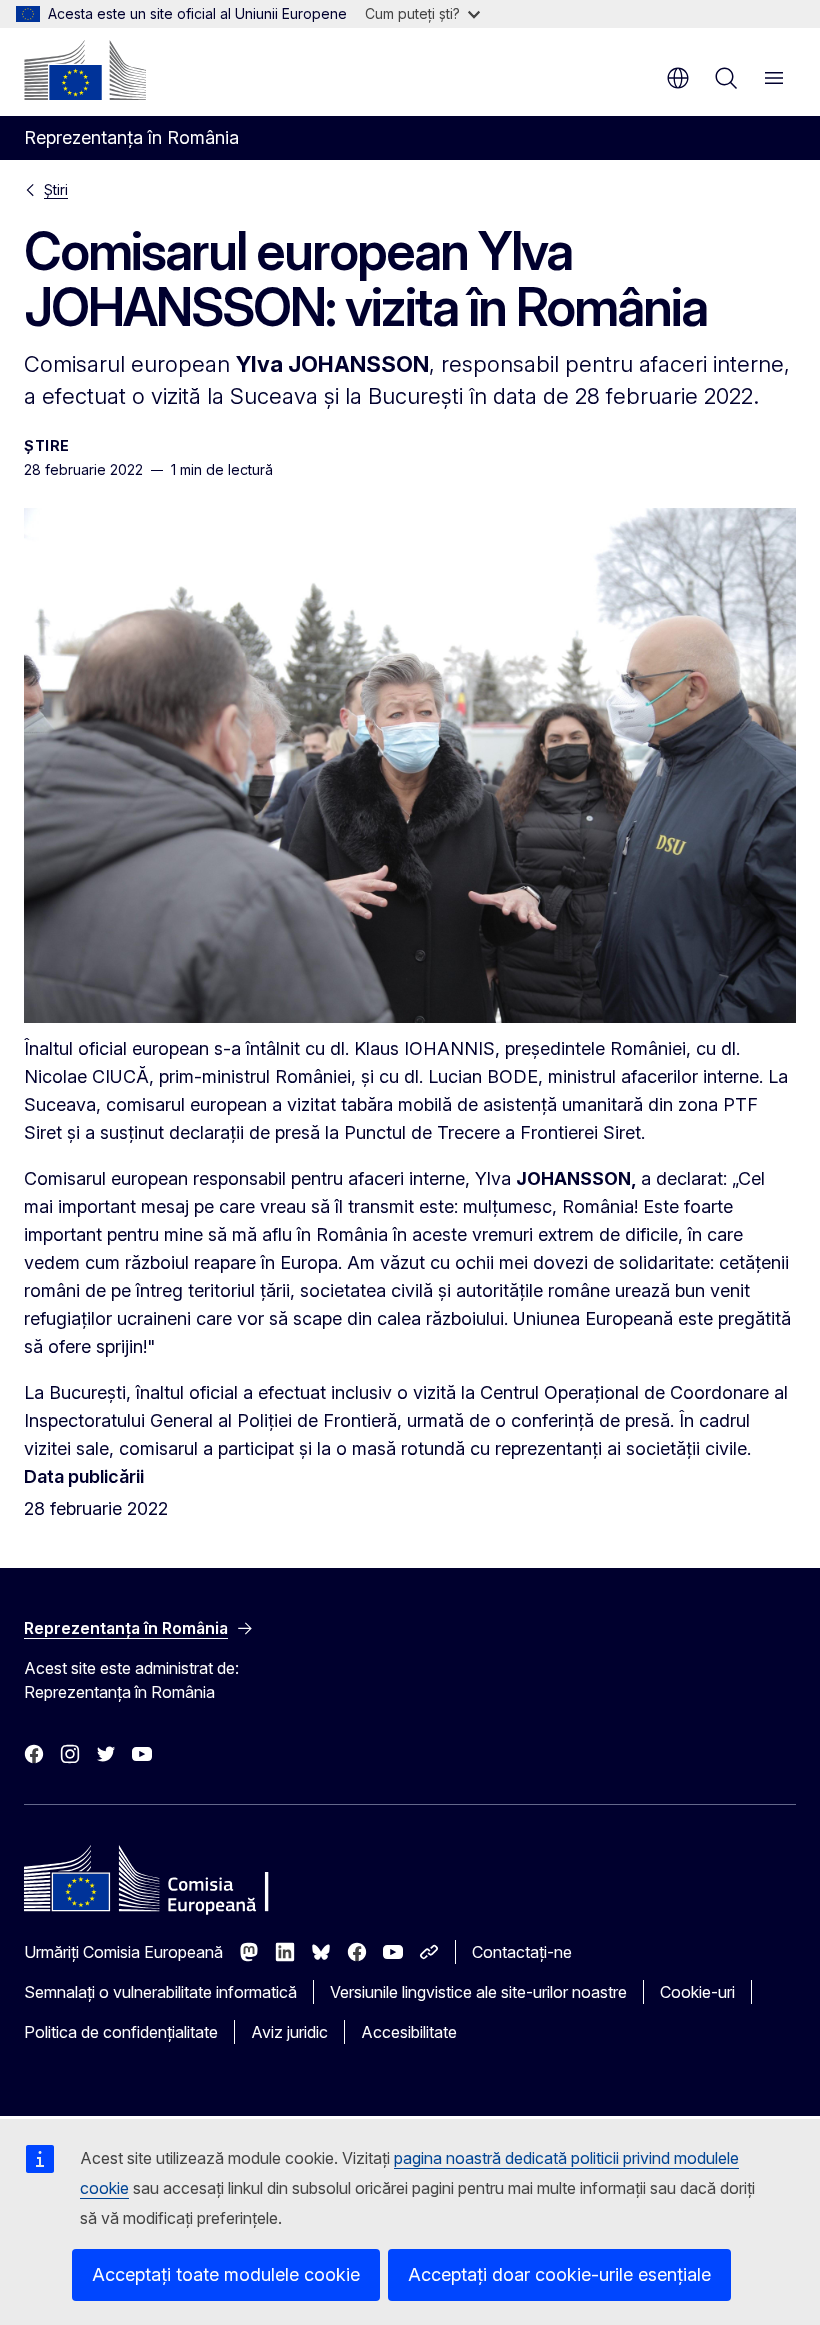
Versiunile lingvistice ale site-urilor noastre (478, 1992)
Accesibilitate (409, 2032)
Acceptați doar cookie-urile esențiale (559, 2274)
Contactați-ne (522, 1952)
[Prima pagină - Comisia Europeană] (85, 70)
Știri (56, 189)
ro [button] (678, 78)
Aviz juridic (289, 2032)
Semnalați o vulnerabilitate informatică (160, 1992)
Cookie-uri (697, 1992)
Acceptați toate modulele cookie (226, 2274)
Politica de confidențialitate (121, 2032)
